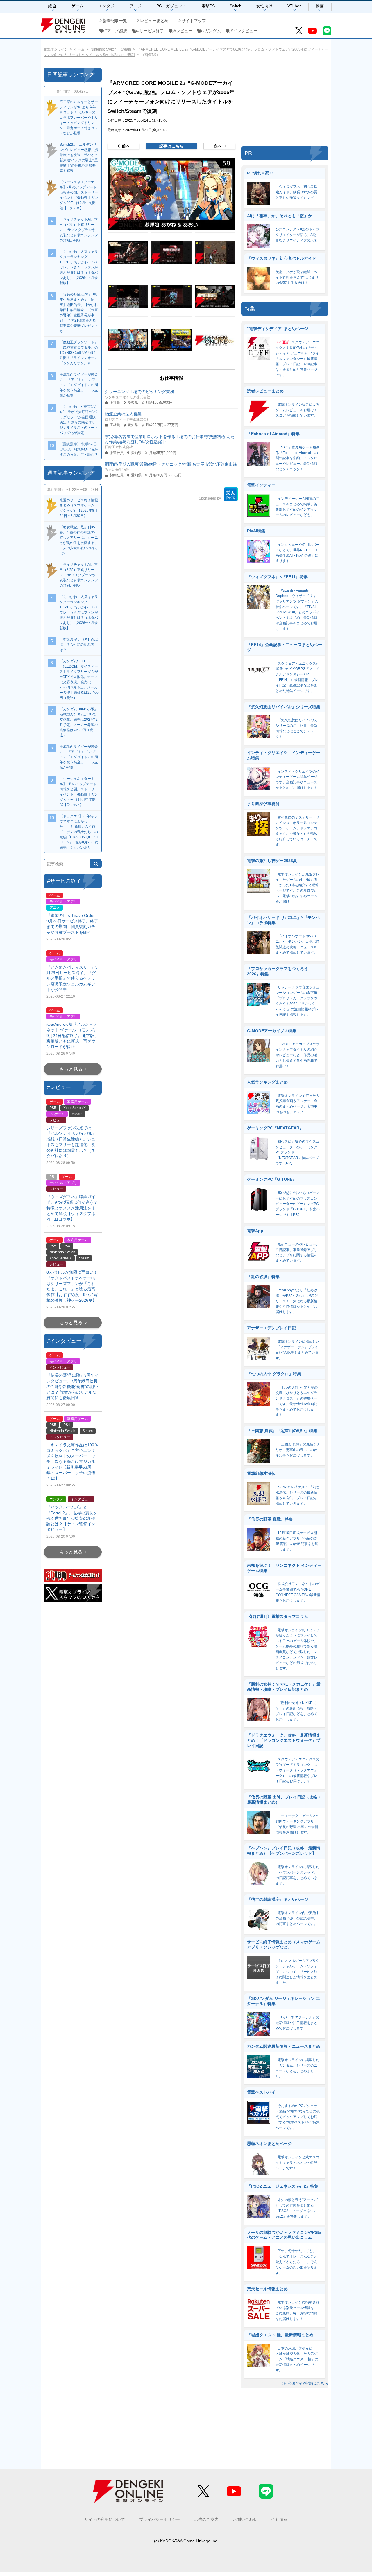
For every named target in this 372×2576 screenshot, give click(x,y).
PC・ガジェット (171, 6)
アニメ (135, 6)
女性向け (264, 6)
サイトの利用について (105, 2519)
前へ (126, 146)
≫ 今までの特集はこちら (305, 2383)
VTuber (294, 6)
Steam (126, 49)
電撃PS (208, 6)
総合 (52, 6)
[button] (171, 194)
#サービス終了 (151, 31)
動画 (320, 6)
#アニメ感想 (116, 31)
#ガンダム (212, 31)
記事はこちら (171, 146)
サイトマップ (194, 21)
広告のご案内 (206, 2519)
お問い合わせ (245, 2519)
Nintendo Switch (104, 49)
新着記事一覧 (115, 21)
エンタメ (106, 6)
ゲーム (77, 6)
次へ (218, 146)
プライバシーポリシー (160, 2519)
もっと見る (71, 1069)
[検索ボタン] (96, 864)
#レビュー (183, 31)
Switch (236, 6)
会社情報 (280, 2519)
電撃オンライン (56, 49)
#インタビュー (244, 31)
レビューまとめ (154, 21)
